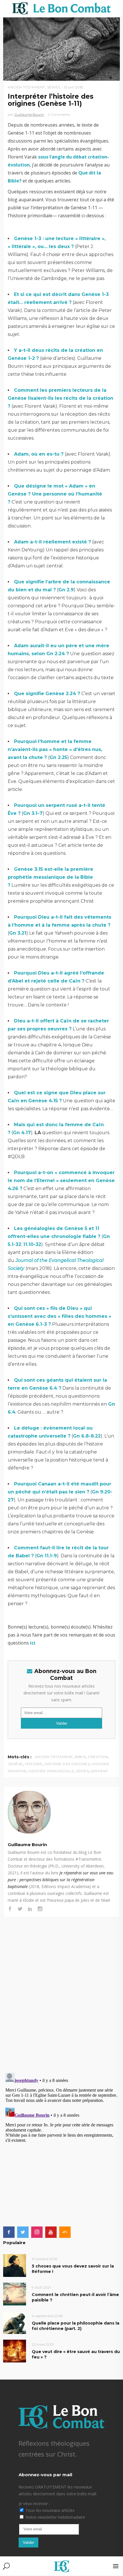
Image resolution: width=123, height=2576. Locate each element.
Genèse (15, 1764)
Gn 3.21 (18, 933)
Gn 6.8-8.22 (87, 1436)
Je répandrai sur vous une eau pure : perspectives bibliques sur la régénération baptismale (60, 1880)
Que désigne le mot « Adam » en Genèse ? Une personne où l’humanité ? (55, 494)
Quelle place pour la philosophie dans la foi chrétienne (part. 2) (76, 2326)
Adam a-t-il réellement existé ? (52, 542)
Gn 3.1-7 (33, 813)
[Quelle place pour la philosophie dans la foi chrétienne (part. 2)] (15, 2322)
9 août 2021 (41, 2287)
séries (82, 1771)
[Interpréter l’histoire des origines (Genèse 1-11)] (62, 1812)
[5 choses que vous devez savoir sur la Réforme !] (15, 2265)
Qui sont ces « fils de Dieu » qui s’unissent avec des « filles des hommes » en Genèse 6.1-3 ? (59, 1316)
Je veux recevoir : (34, 2503)
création (98, 1757)
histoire (34, 1764)
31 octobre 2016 (44, 2259)
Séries (54, 87)
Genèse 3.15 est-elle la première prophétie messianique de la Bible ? (50, 877)
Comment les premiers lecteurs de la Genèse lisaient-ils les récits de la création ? (60, 398)
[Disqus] (62, 1989)
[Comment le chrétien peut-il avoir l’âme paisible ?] (15, 2294)
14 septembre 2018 (47, 2316)
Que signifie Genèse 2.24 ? (47, 694)
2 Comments (59, 114)
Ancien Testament (26, 87)
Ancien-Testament (54, 1757)
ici (33, 1643)
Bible (81, 1757)
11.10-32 (32, 1244)
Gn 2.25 (58, 757)
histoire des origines (67, 1764)
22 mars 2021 (43, 2344)
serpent (99, 1771)
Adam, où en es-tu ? (39, 454)
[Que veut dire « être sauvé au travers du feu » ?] (15, 2351)
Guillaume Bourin (29, 114)
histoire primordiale (51, 1771)
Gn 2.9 (66, 590)
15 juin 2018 (74, 87)
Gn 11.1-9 (47, 1556)
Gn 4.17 (22, 1133)
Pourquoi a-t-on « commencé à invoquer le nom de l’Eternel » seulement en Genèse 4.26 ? (61, 1181)
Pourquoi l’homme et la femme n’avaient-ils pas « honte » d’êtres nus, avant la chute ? (55, 749)
